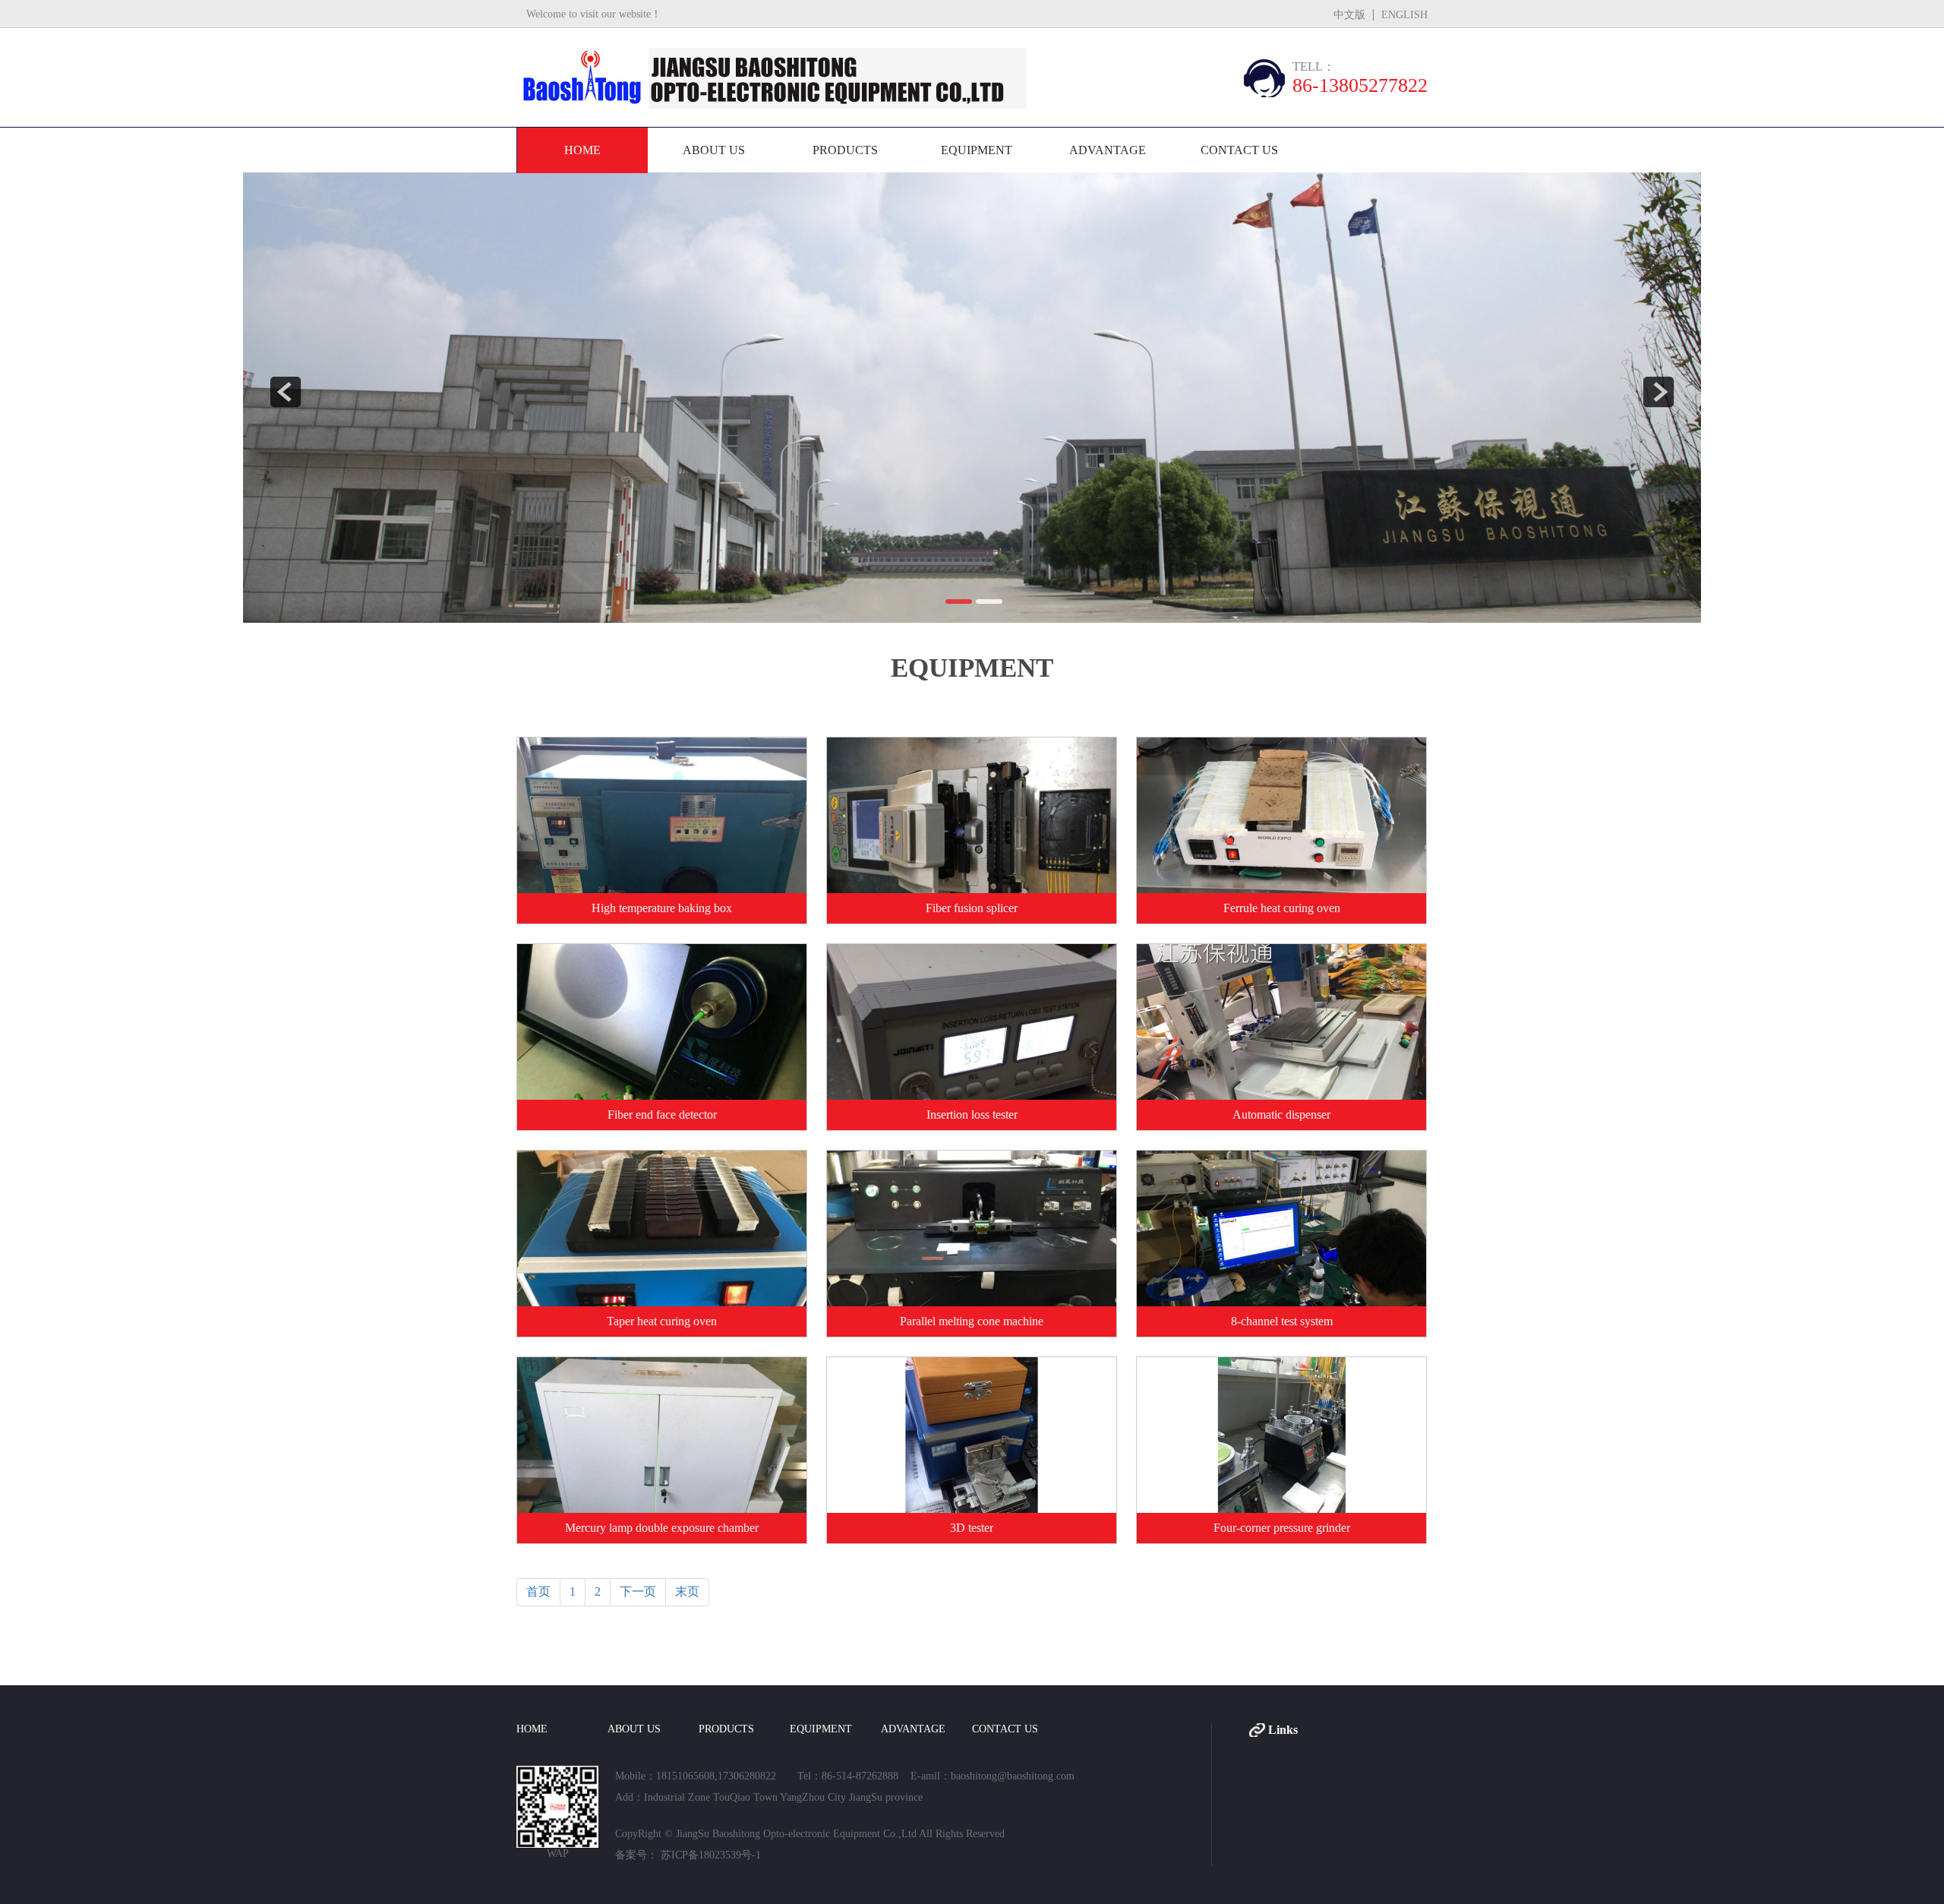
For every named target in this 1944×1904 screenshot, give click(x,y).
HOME (582, 150)
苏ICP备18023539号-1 (709, 1855)
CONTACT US (1239, 150)
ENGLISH (1404, 15)
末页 (687, 1591)
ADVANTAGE (1108, 150)
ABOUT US (714, 150)
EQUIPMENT (977, 150)
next (1658, 392)
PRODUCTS (845, 150)
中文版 (1349, 15)
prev (286, 392)
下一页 (638, 1591)
